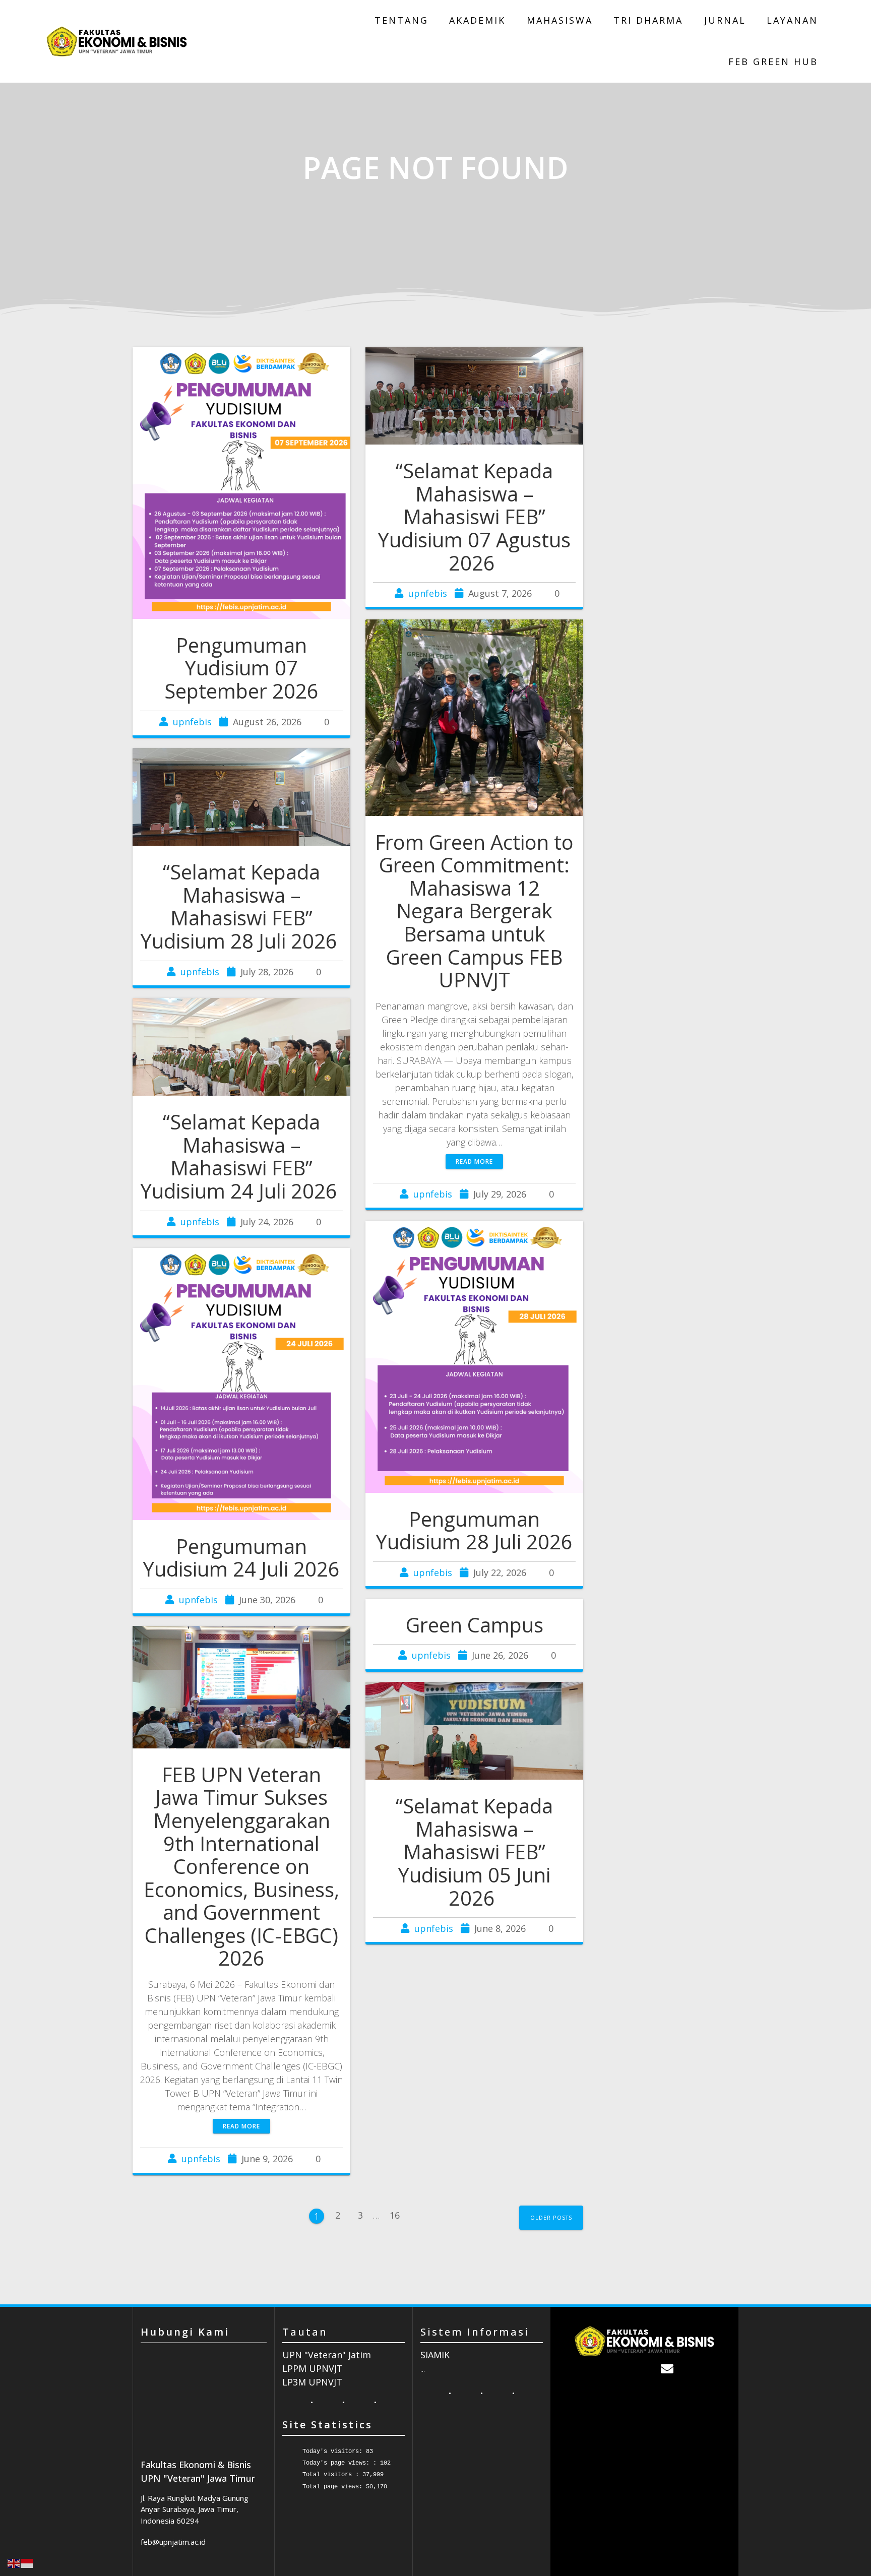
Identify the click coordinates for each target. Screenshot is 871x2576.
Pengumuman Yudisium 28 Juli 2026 (474, 1531)
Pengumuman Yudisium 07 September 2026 (241, 668)
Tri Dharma (648, 20)
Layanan (792, 20)
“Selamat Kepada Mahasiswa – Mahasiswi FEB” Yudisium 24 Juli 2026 (241, 1156)
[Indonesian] (27, 2562)
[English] (14, 2562)
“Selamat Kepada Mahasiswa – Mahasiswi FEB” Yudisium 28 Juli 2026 (241, 906)
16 (398, 2212)
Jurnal (725, 20)
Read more (474, 1161)
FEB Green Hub (773, 61)
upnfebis (192, 722)
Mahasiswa (560, 20)
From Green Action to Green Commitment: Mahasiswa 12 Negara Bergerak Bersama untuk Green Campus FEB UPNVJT (474, 911)
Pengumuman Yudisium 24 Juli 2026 (241, 1558)
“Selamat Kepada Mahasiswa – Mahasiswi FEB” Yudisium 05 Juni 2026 (474, 1852)
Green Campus (475, 1625)
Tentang (401, 20)
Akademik (477, 20)
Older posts (551, 2217)
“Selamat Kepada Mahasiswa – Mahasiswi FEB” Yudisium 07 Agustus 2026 (474, 517)
